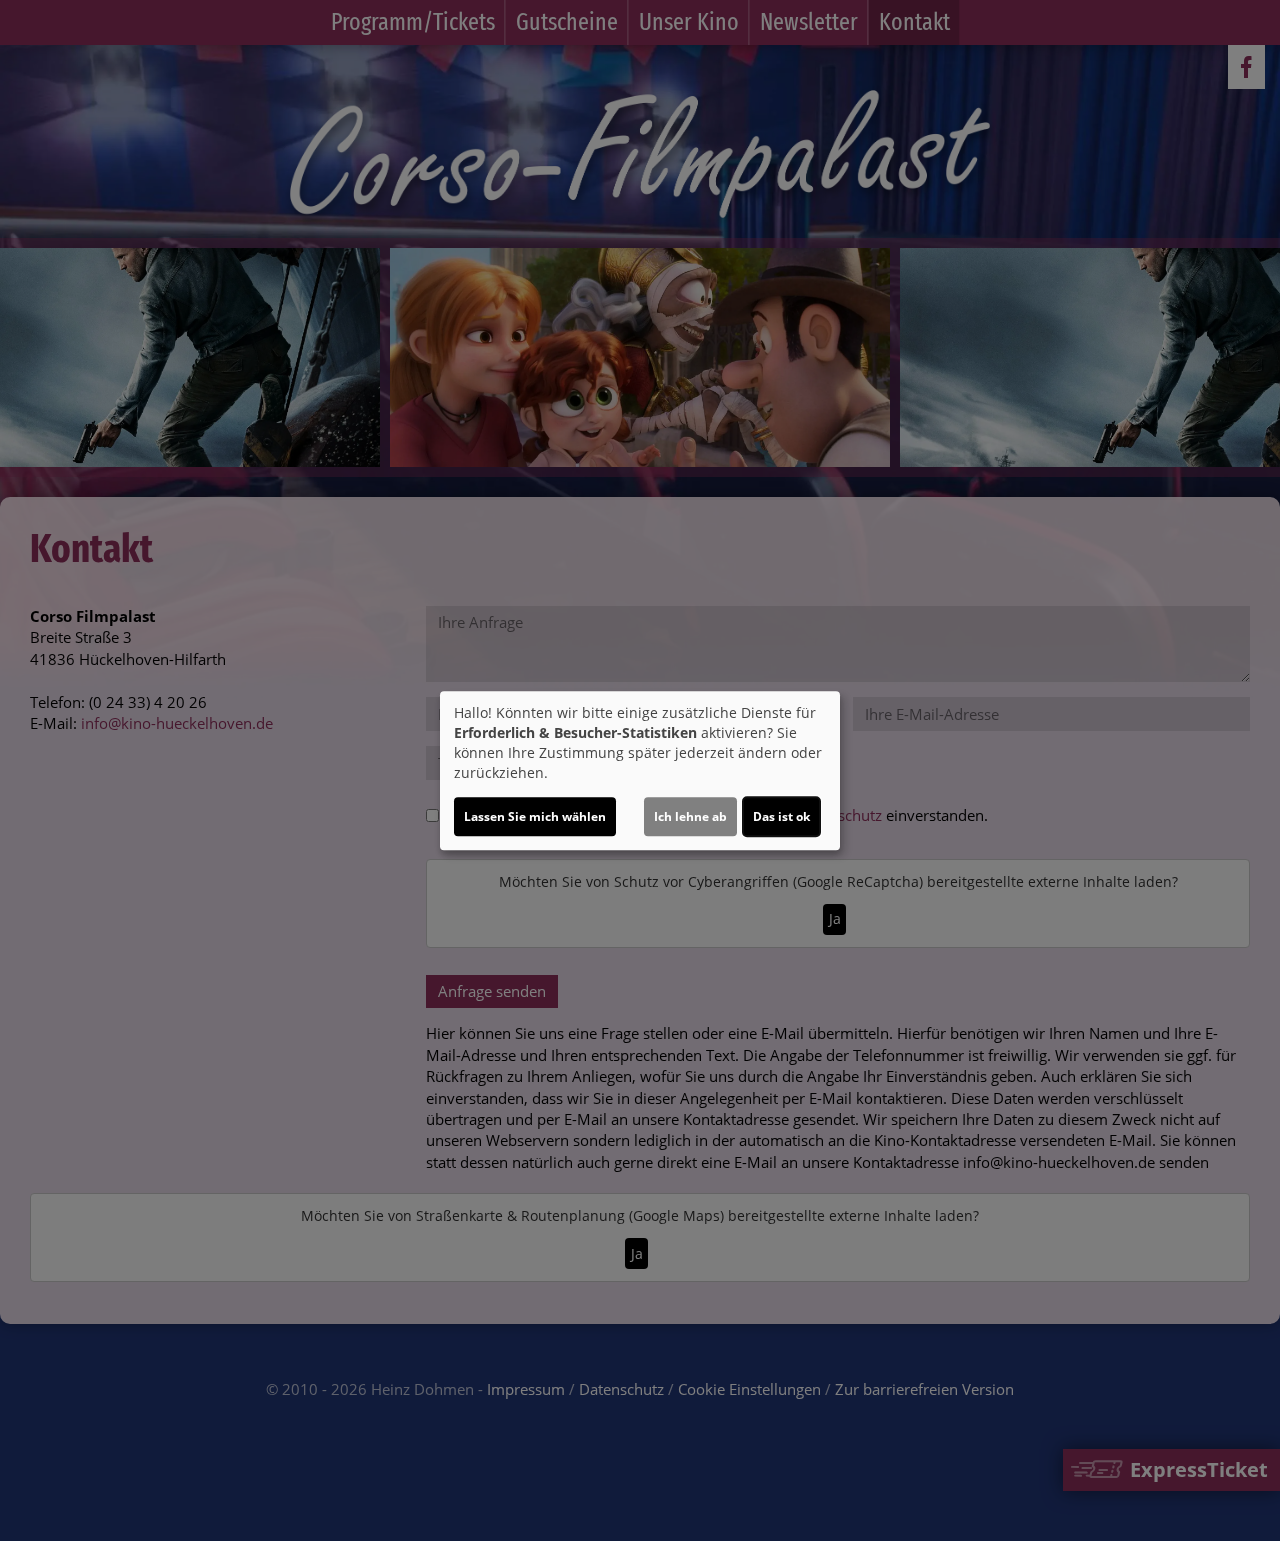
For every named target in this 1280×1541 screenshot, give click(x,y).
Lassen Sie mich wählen (535, 816)
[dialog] (640, 771)
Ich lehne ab (690, 816)
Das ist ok (781, 816)
